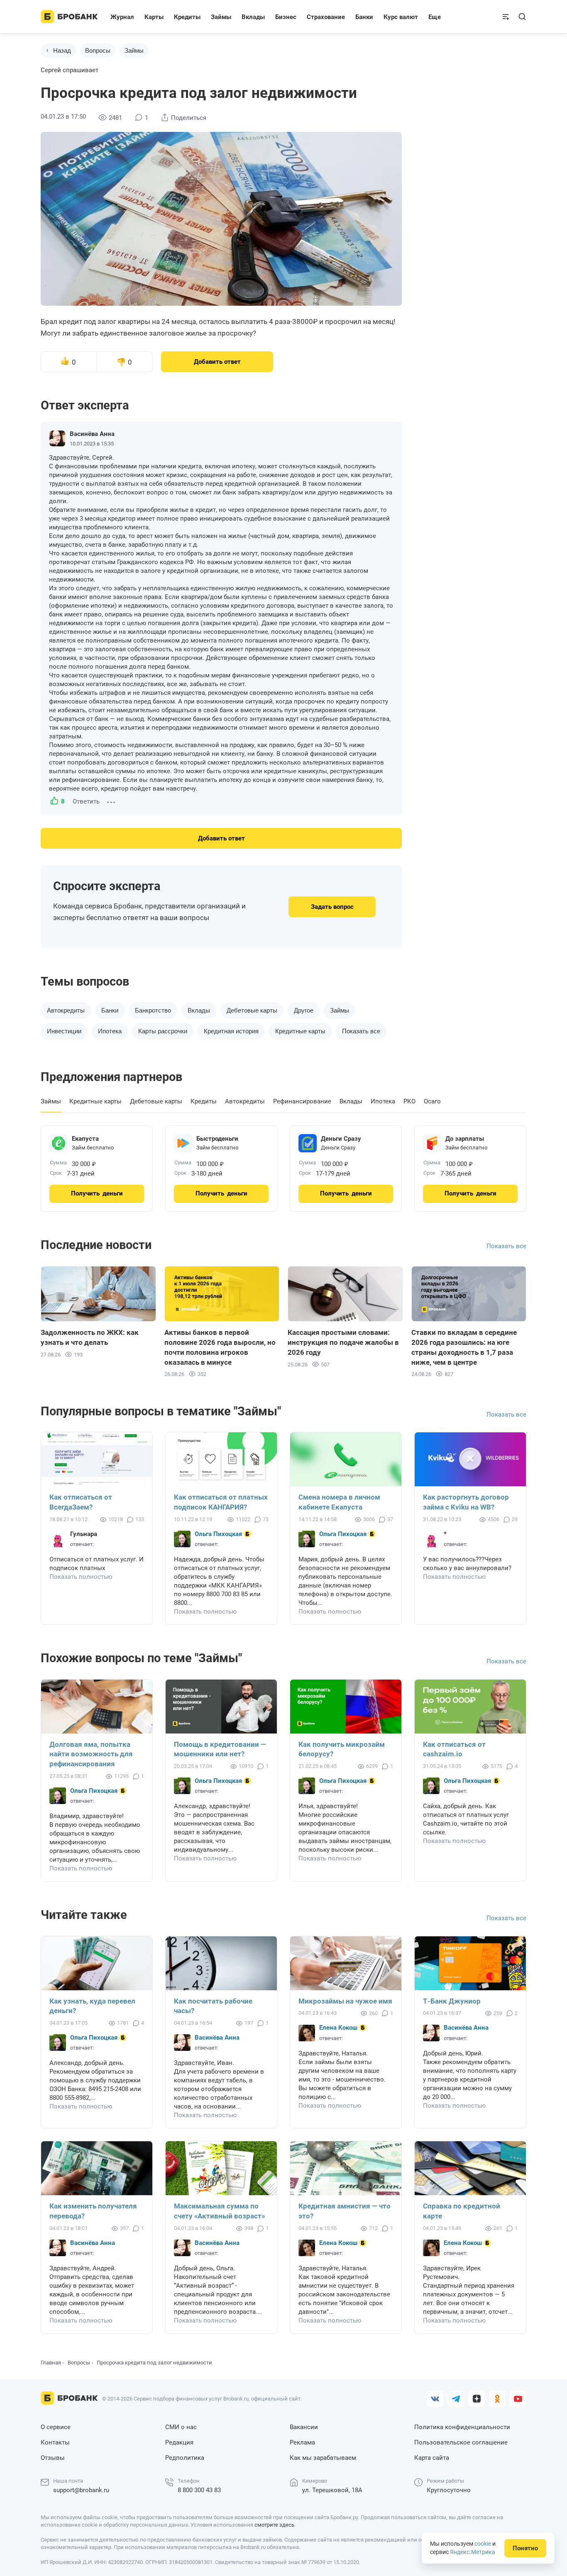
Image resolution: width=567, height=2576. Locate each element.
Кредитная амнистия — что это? (345, 2211)
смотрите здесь (274, 2525)
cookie (483, 2544)
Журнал (122, 17)
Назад (62, 50)
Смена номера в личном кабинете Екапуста (339, 1502)
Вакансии (304, 2427)
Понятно (525, 2548)
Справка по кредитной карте (462, 2211)
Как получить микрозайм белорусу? (342, 1749)
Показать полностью (81, 1577)
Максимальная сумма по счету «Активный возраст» (219, 2211)
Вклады (199, 1010)
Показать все (506, 1246)
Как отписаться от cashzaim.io (454, 1749)
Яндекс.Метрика (473, 2552)
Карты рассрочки (163, 1031)
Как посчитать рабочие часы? (213, 2006)
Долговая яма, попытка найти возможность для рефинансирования (91, 1754)
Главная (51, 2363)
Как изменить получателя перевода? (93, 2211)
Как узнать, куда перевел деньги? (92, 2006)
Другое (304, 1010)
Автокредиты (66, 1010)
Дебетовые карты (252, 1010)
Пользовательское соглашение (461, 2442)
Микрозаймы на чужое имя (345, 2001)
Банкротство (153, 1010)
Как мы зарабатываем (323, 2458)
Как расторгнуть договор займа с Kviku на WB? (466, 1502)
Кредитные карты (300, 1031)
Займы (134, 50)
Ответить (86, 801)
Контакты (55, 2442)
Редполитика (185, 2458)
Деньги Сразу (341, 1139)
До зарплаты (465, 1139)
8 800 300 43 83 (199, 2490)
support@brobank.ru (81, 2490)
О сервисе (56, 2427)
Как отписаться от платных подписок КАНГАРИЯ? (221, 1502)
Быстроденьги (217, 1139)
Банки (110, 1010)
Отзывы (53, 2458)
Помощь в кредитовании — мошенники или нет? (220, 1749)
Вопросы (98, 50)
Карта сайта (432, 2458)
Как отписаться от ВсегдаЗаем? (81, 1502)
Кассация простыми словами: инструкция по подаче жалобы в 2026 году (343, 1342)
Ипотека (110, 1031)
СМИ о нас (181, 2427)
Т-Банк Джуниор (452, 2001)
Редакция (179, 2442)
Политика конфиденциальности (462, 2427)
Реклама (302, 2442)
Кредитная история (231, 1031)
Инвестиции (64, 1031)
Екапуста (85, 1139)
